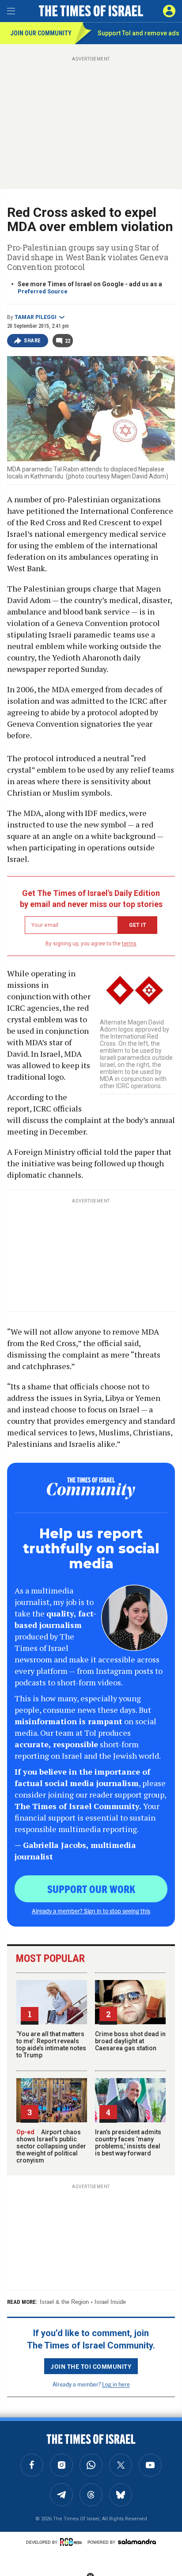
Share (32, 341)
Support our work (91, 1889)
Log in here (116, 2384)
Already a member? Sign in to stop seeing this (91, 1911)
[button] (169, 11)
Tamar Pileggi (36, 317)
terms (129, 944)
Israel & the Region (64, 2302)
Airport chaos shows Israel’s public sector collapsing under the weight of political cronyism (51, 2146)
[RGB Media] (72, 2542)
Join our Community (41, 33)
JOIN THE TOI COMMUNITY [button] (91, 2366)
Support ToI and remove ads (138, 33)
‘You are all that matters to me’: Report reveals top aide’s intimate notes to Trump (51, 2045)
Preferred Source (43, 291)
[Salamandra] (137, 2542)
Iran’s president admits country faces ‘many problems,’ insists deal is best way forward (128, 2143)
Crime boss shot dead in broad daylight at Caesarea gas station (130, 2041)
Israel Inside (110, 2302)
